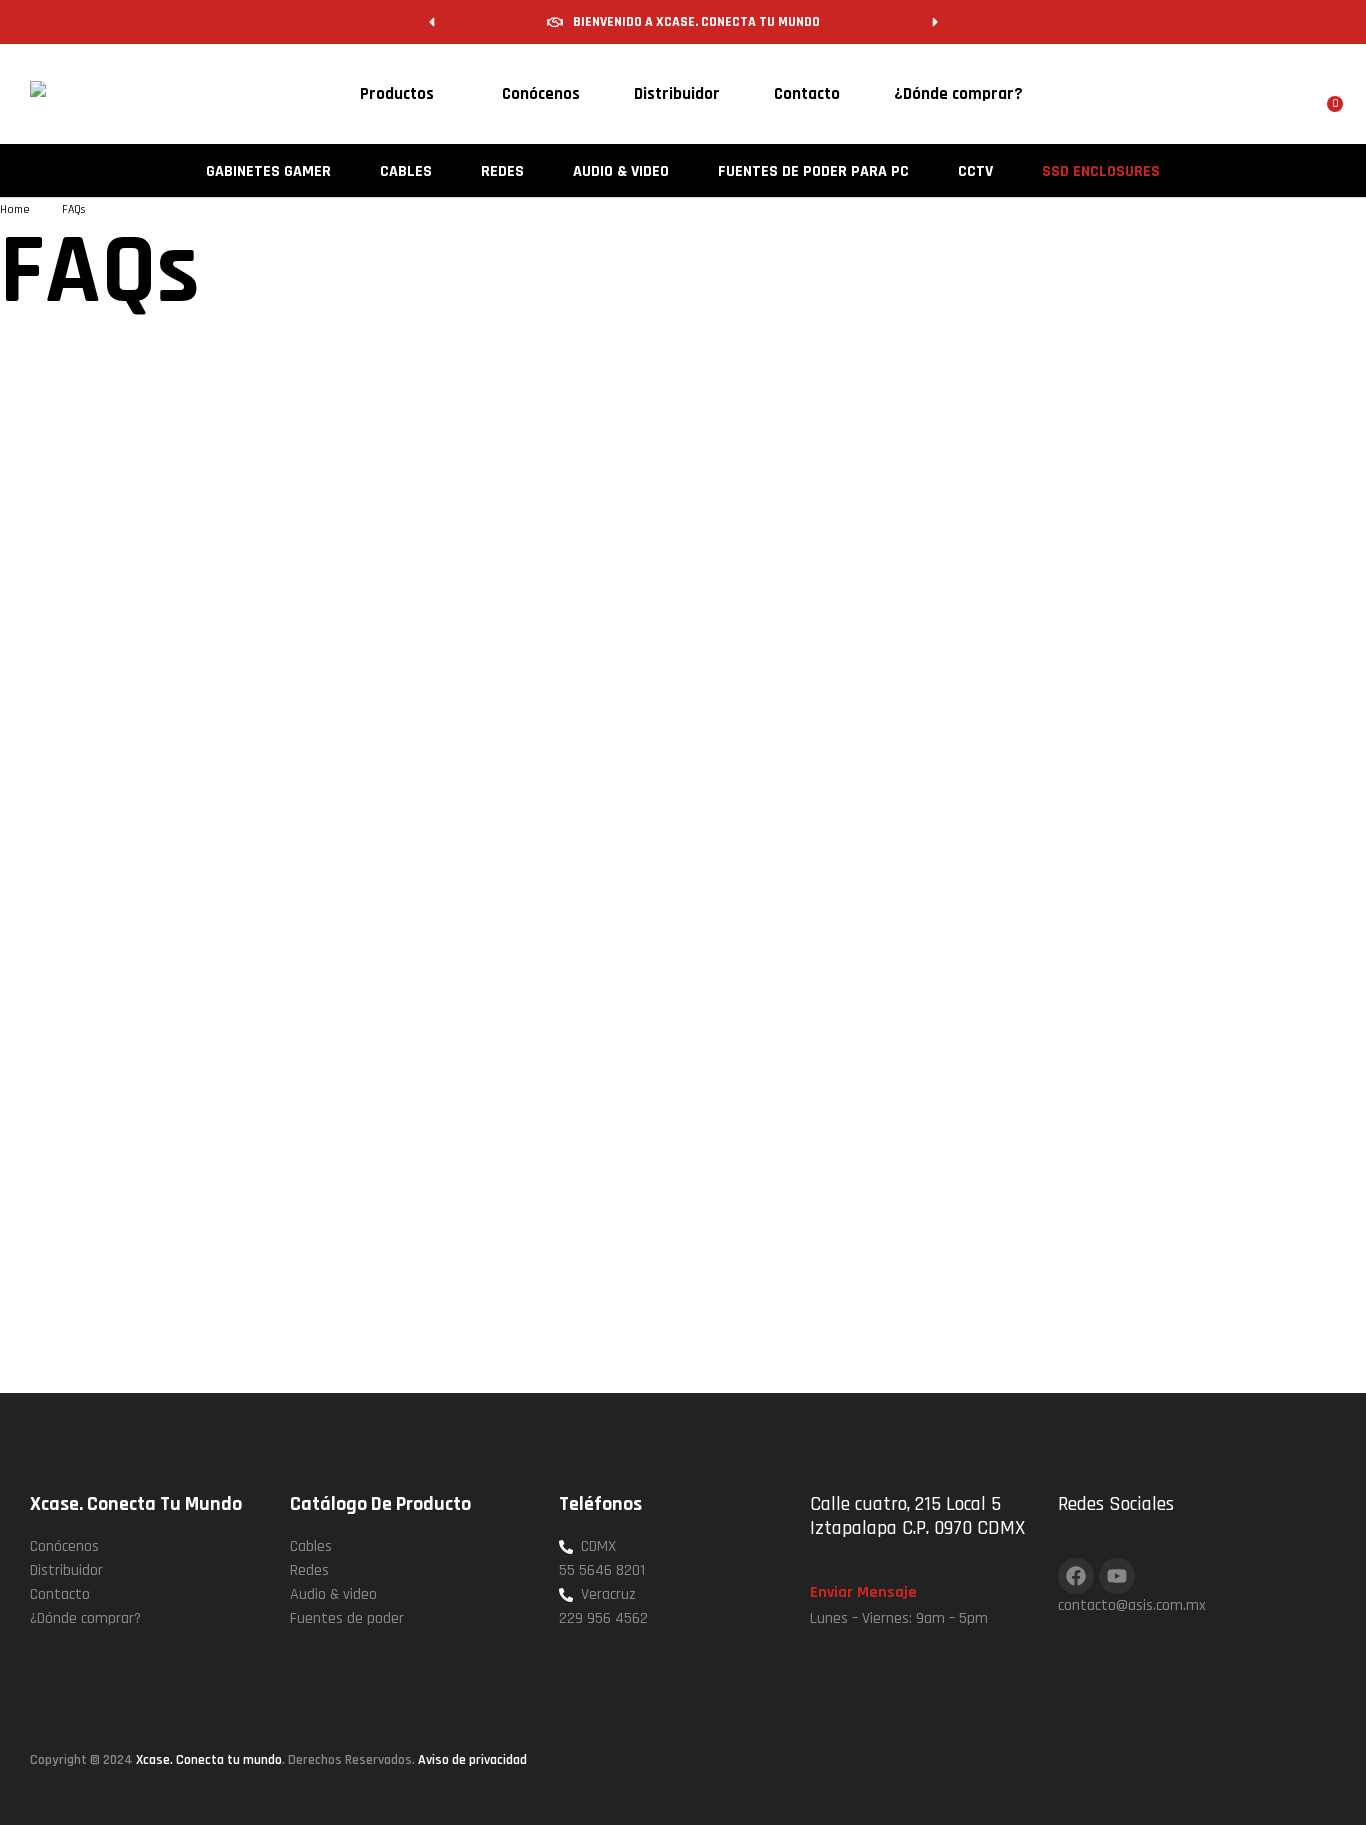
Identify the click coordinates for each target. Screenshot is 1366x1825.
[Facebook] (1076, 1576)
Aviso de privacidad (472, 1760)
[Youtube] (1117, 1576)
